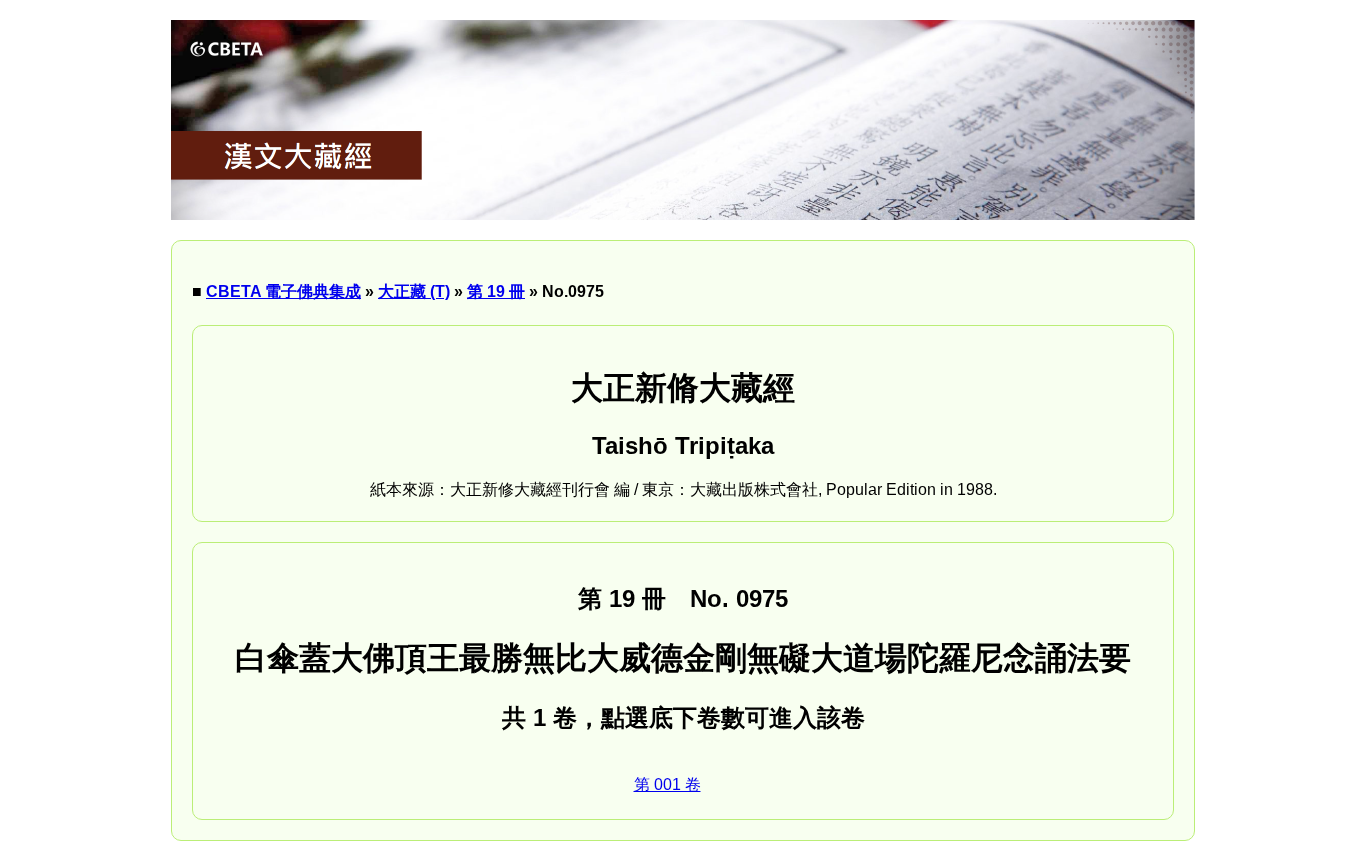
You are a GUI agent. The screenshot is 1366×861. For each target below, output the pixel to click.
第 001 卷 (667, 784)
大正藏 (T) (414, 291)
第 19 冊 (496, 291)
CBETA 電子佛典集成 (283, 291)
